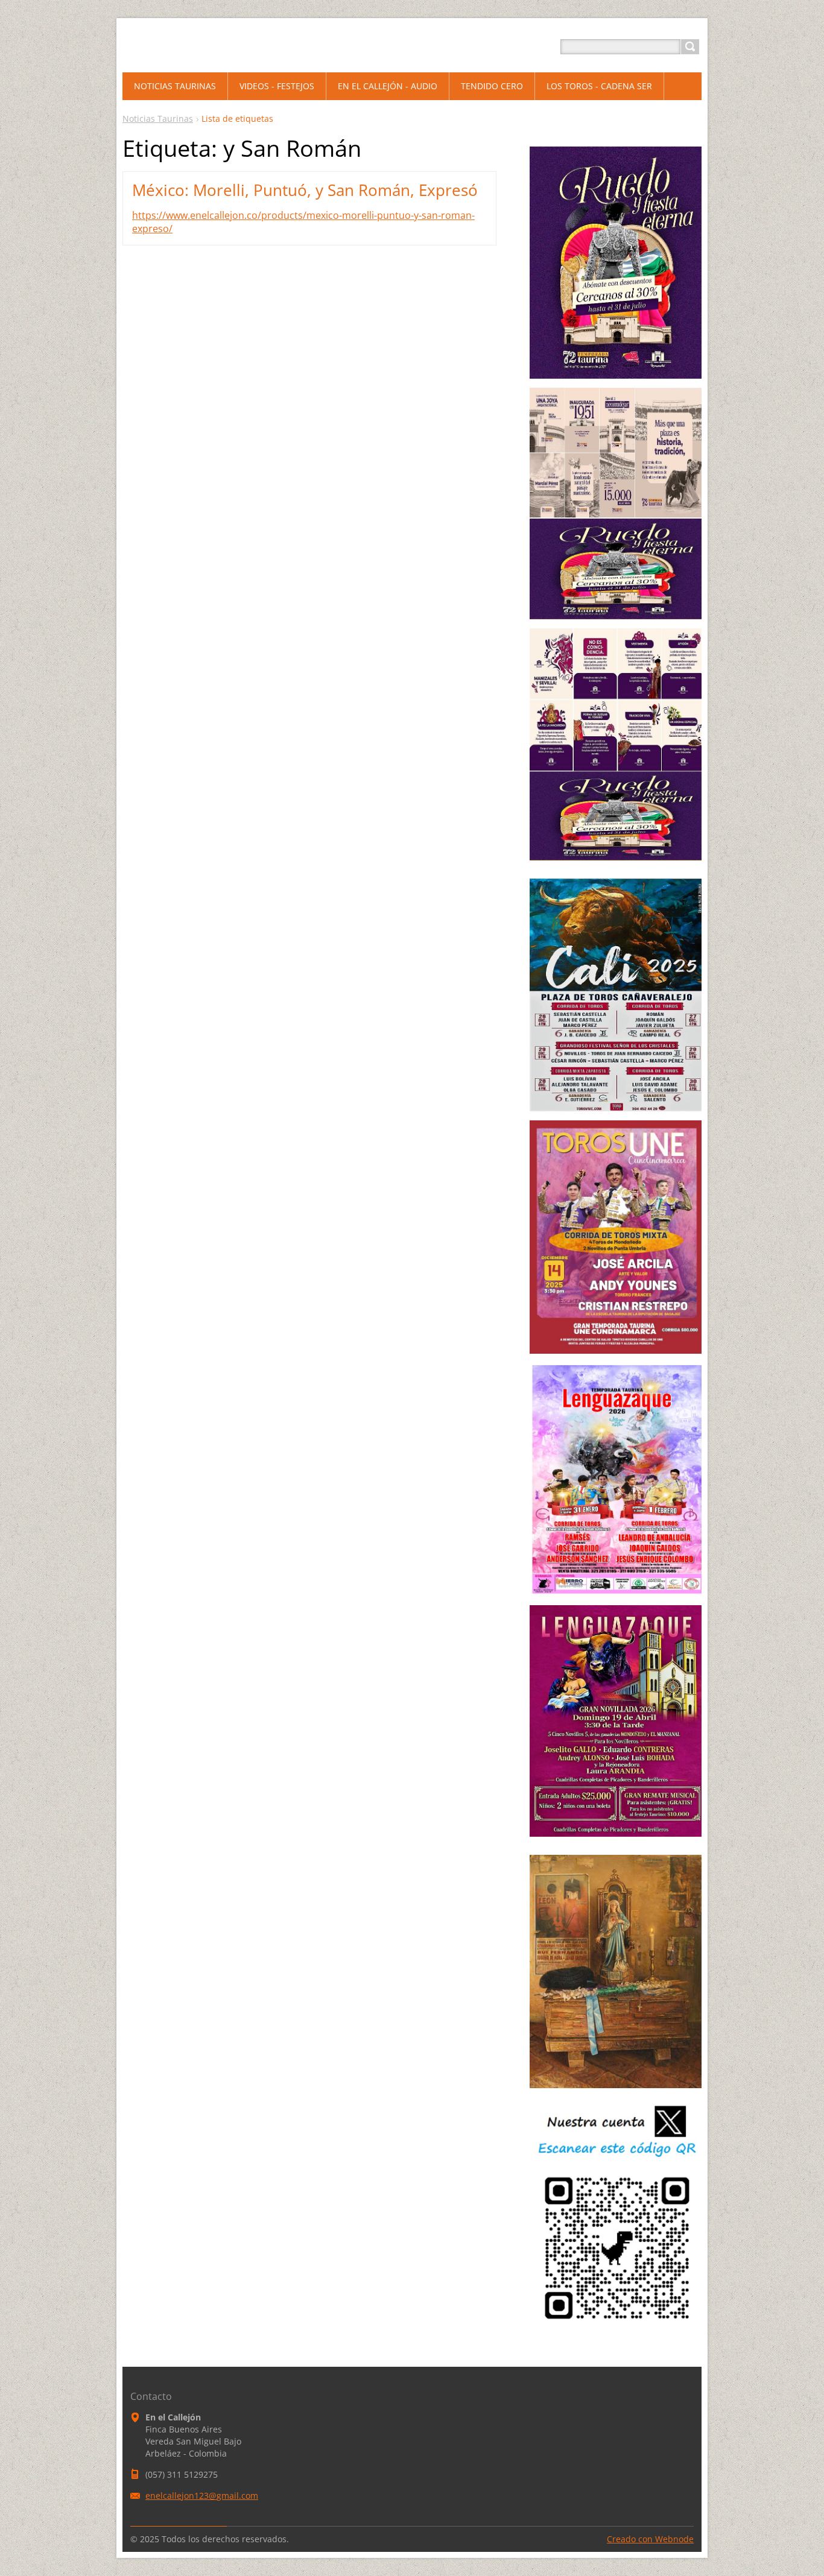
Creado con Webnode (650, 2539)
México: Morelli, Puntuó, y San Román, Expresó (305, 190)
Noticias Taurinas (158, 118)
